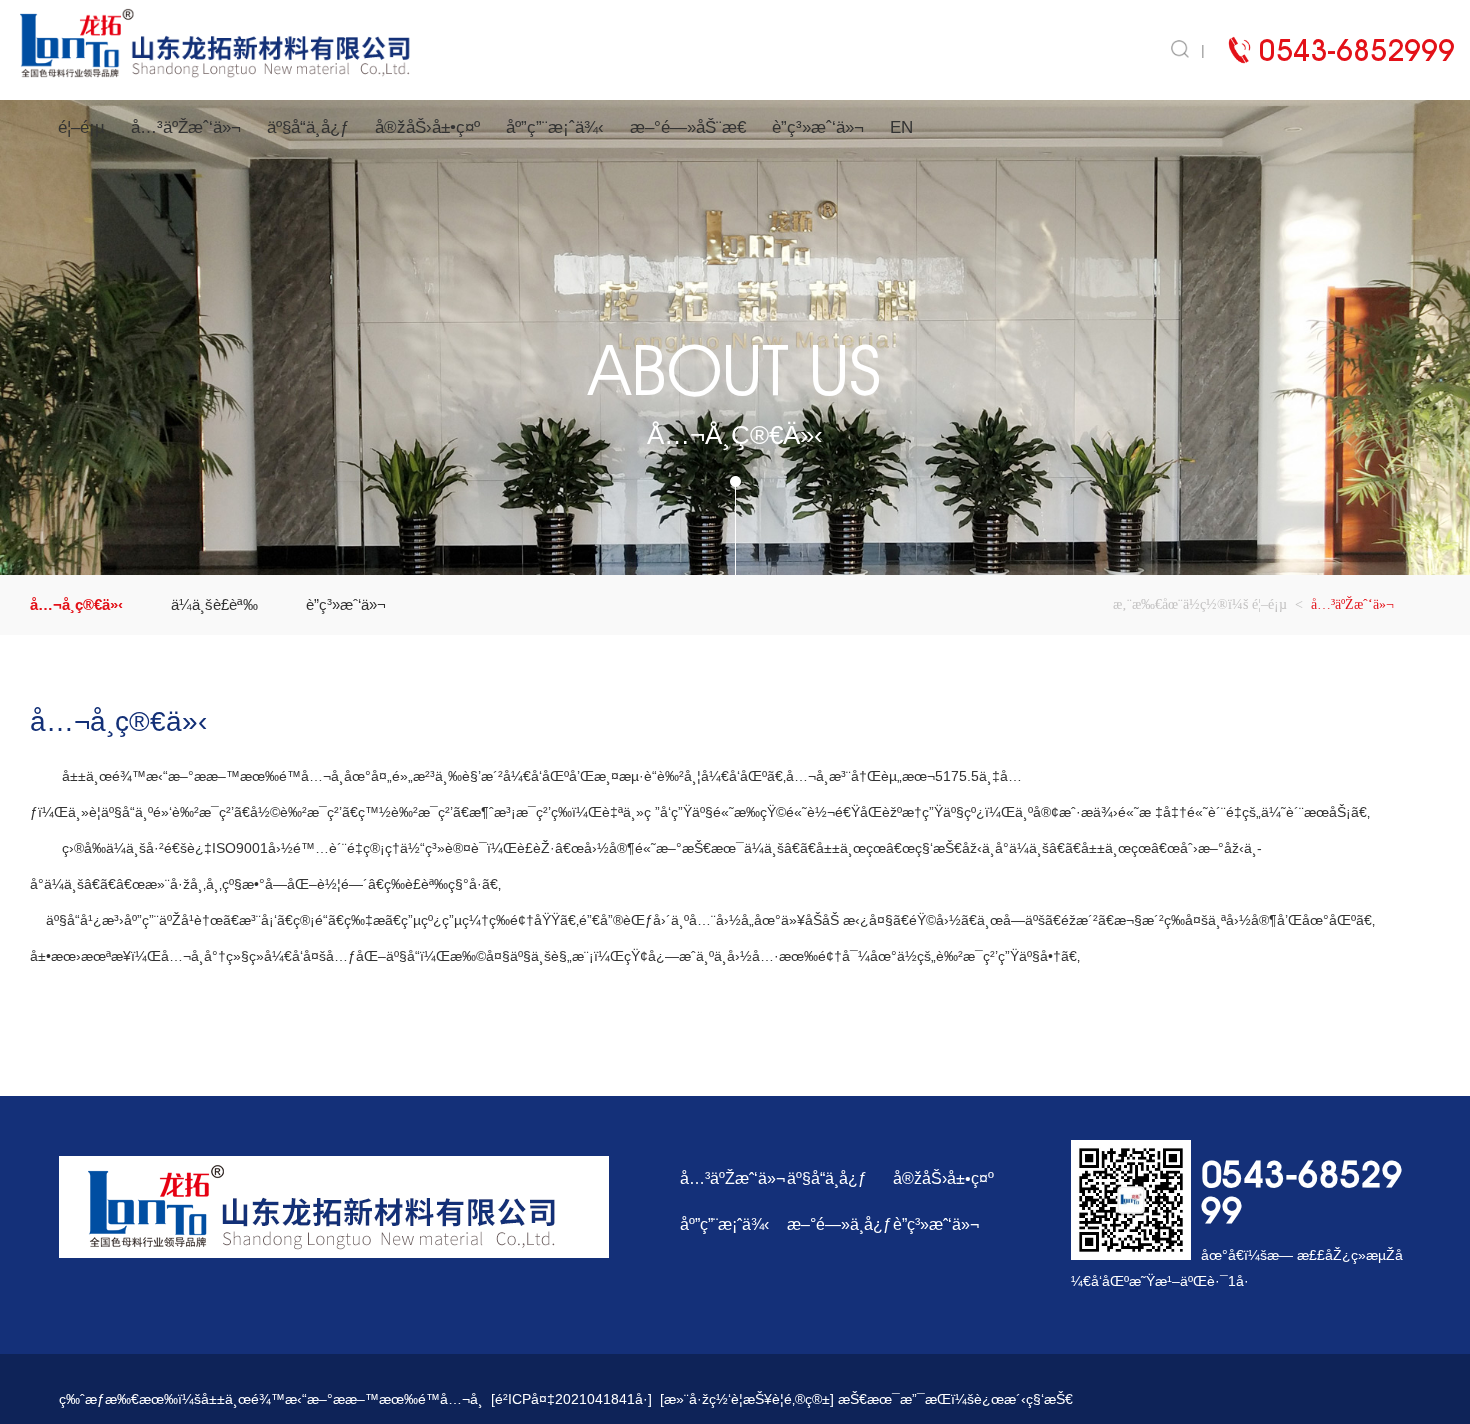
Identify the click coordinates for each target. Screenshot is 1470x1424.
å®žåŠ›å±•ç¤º (427, 127)
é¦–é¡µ (81, 127)
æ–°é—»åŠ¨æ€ (688, 127)
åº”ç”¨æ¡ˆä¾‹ (555, 127)
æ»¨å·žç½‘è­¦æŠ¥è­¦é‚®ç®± (747, 1399)
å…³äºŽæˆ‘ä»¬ (186, 127)
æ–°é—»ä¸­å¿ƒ (839, 1224)
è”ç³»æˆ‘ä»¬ (818, 127)
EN (901, 127)
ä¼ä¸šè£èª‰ (214, 604)
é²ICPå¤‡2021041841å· (571, 1399)
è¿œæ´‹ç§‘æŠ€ (1023, 1399)
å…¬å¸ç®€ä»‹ (76, 604)
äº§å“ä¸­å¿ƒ (308, 127)
